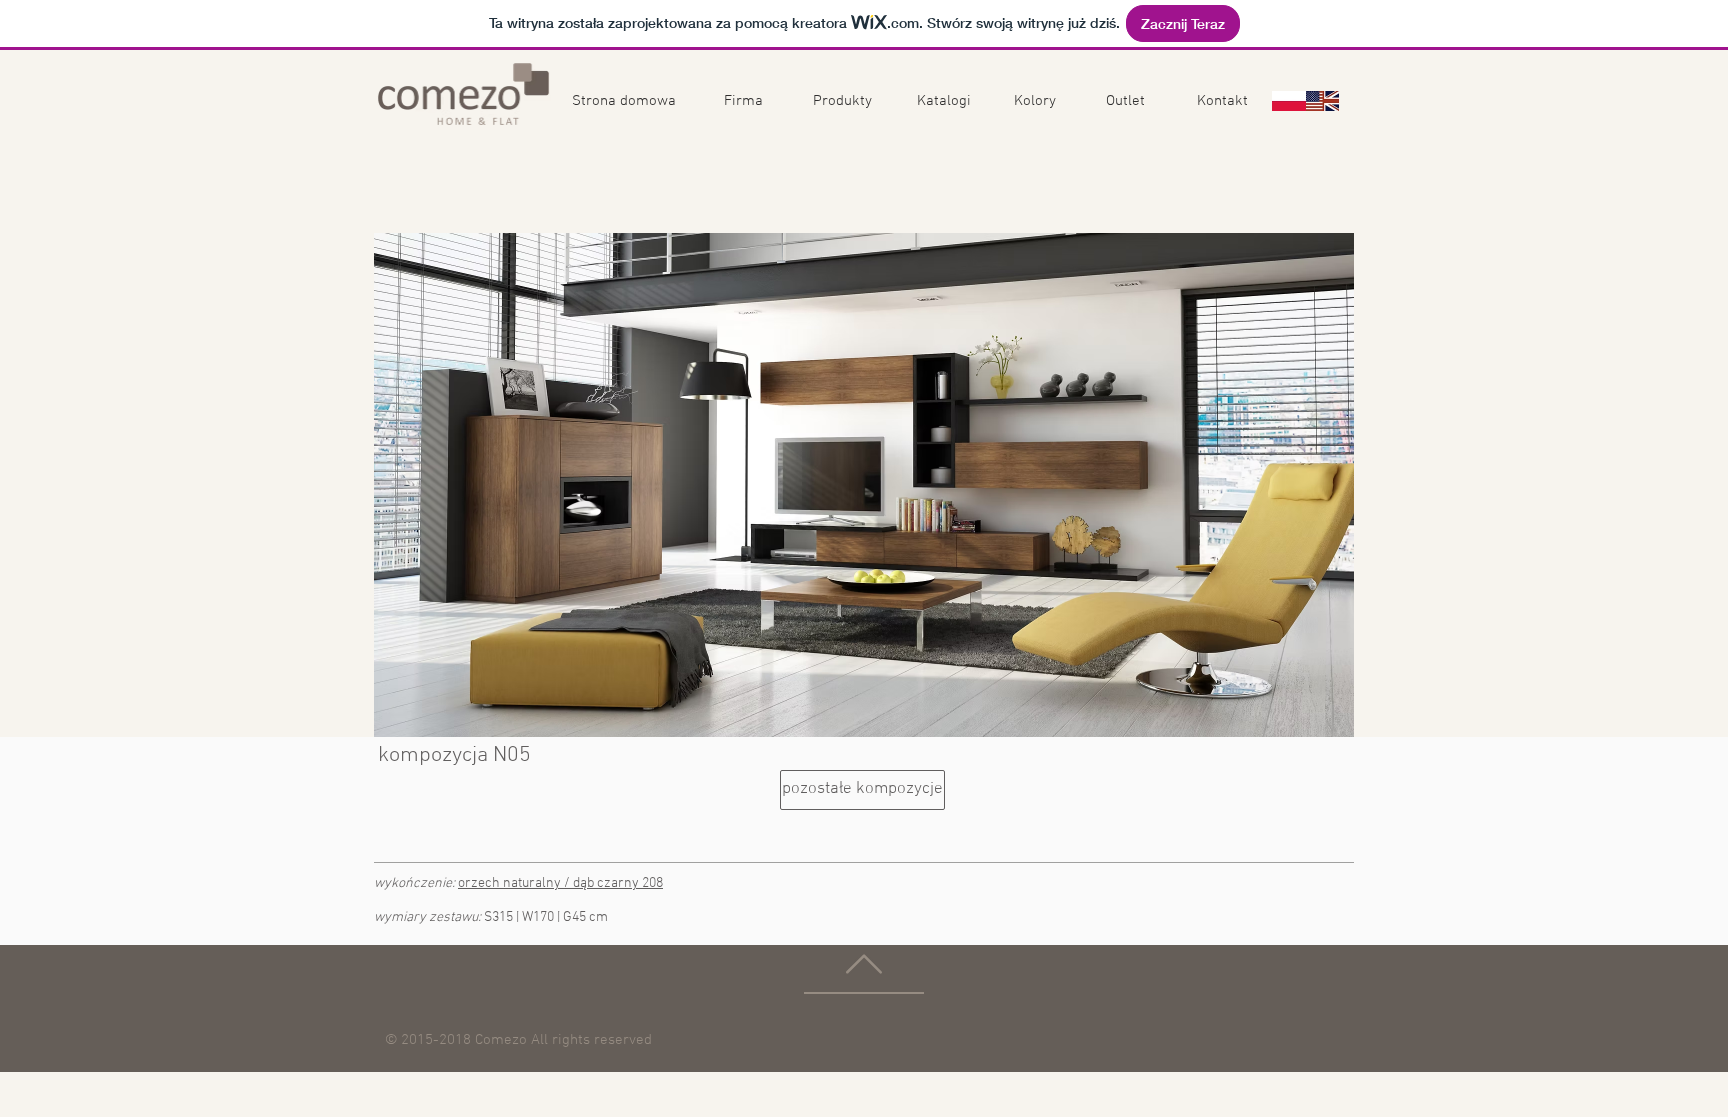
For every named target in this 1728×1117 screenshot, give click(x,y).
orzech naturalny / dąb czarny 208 (560, 883)
